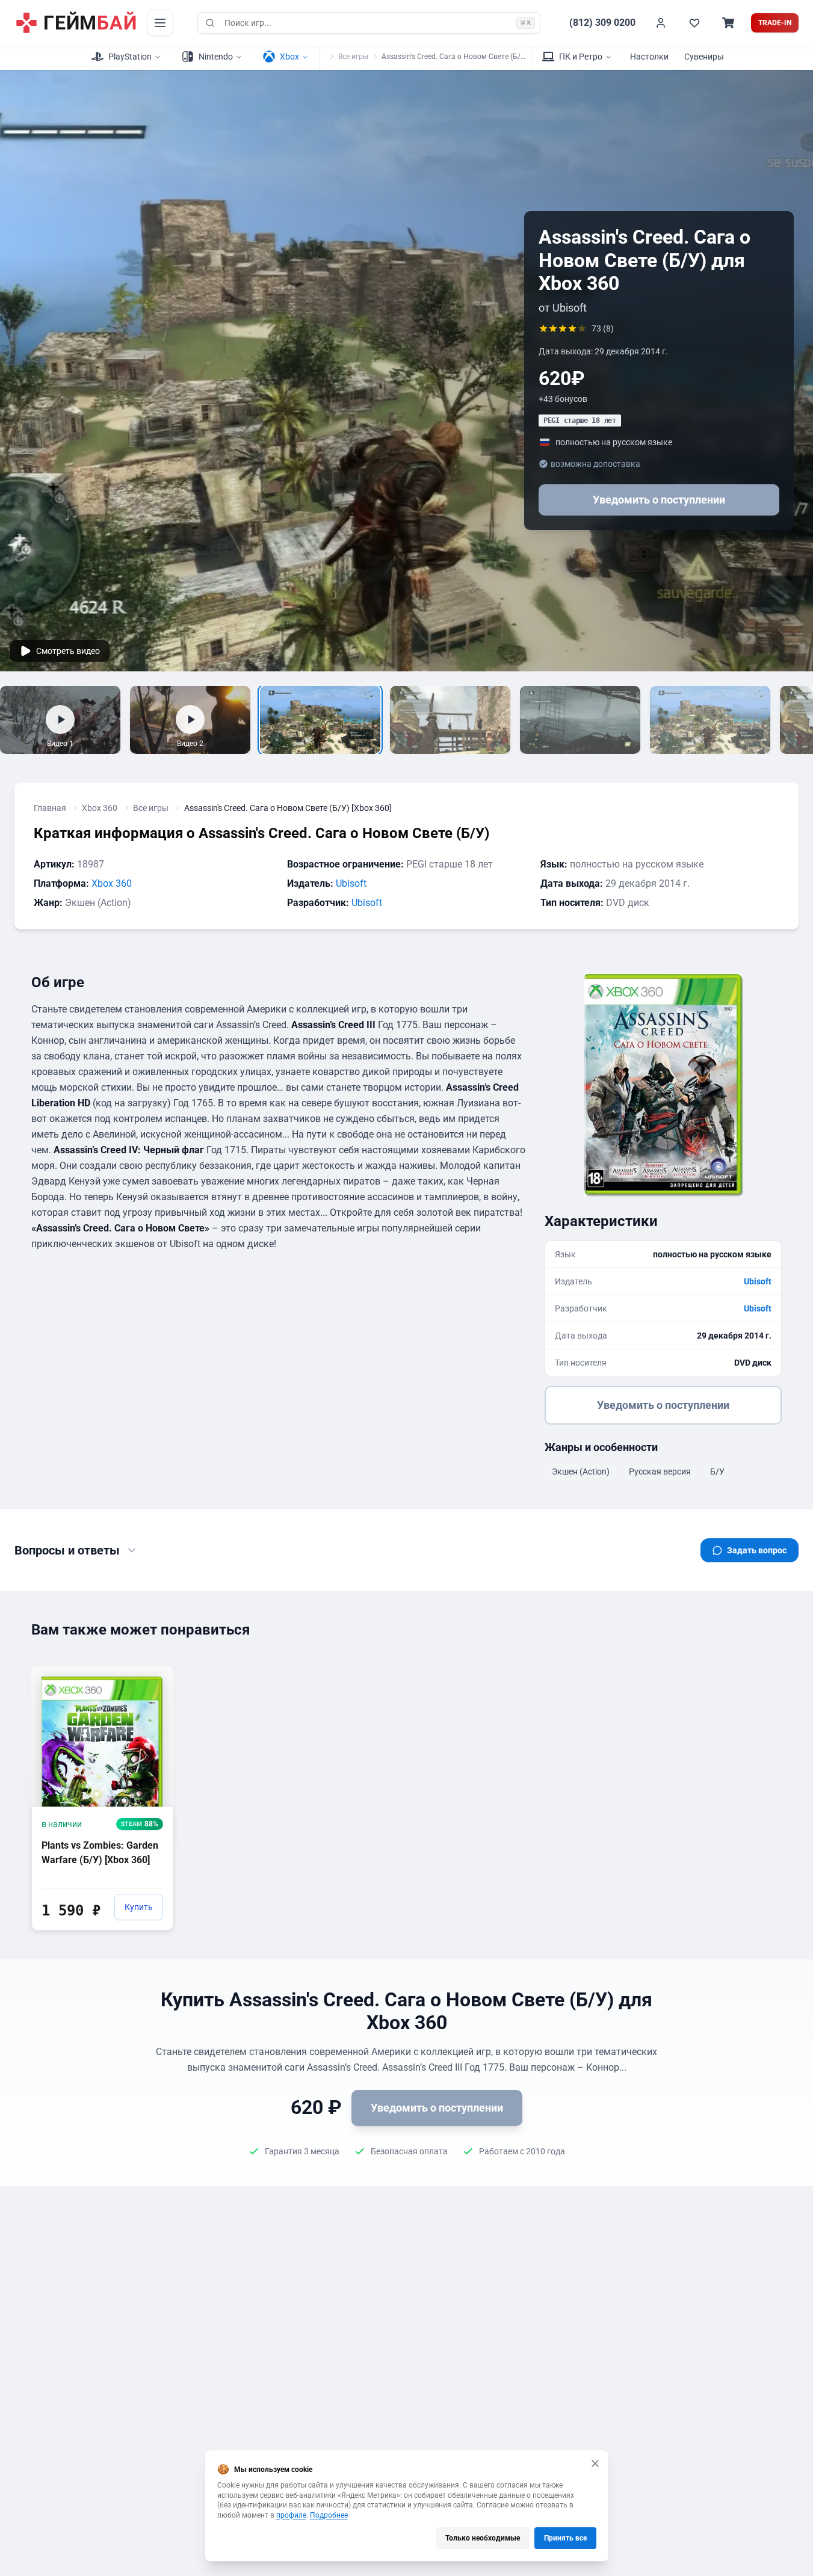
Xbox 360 (100, 808)
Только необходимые (483, 2538)
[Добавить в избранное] (153, 1674)
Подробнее (329, 2515)
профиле (291, 2515)
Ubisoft (351, 883)
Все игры (353, 57)
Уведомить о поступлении (659, 500)
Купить (139, 1907)
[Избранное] (694, 23)
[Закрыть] (595, 2464)
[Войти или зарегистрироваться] (661, 23)
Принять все (565, 2538)
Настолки (649, 57)
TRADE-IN (775, 23)
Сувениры (704, 57)
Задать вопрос (757, 1550)
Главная (50, 808)
